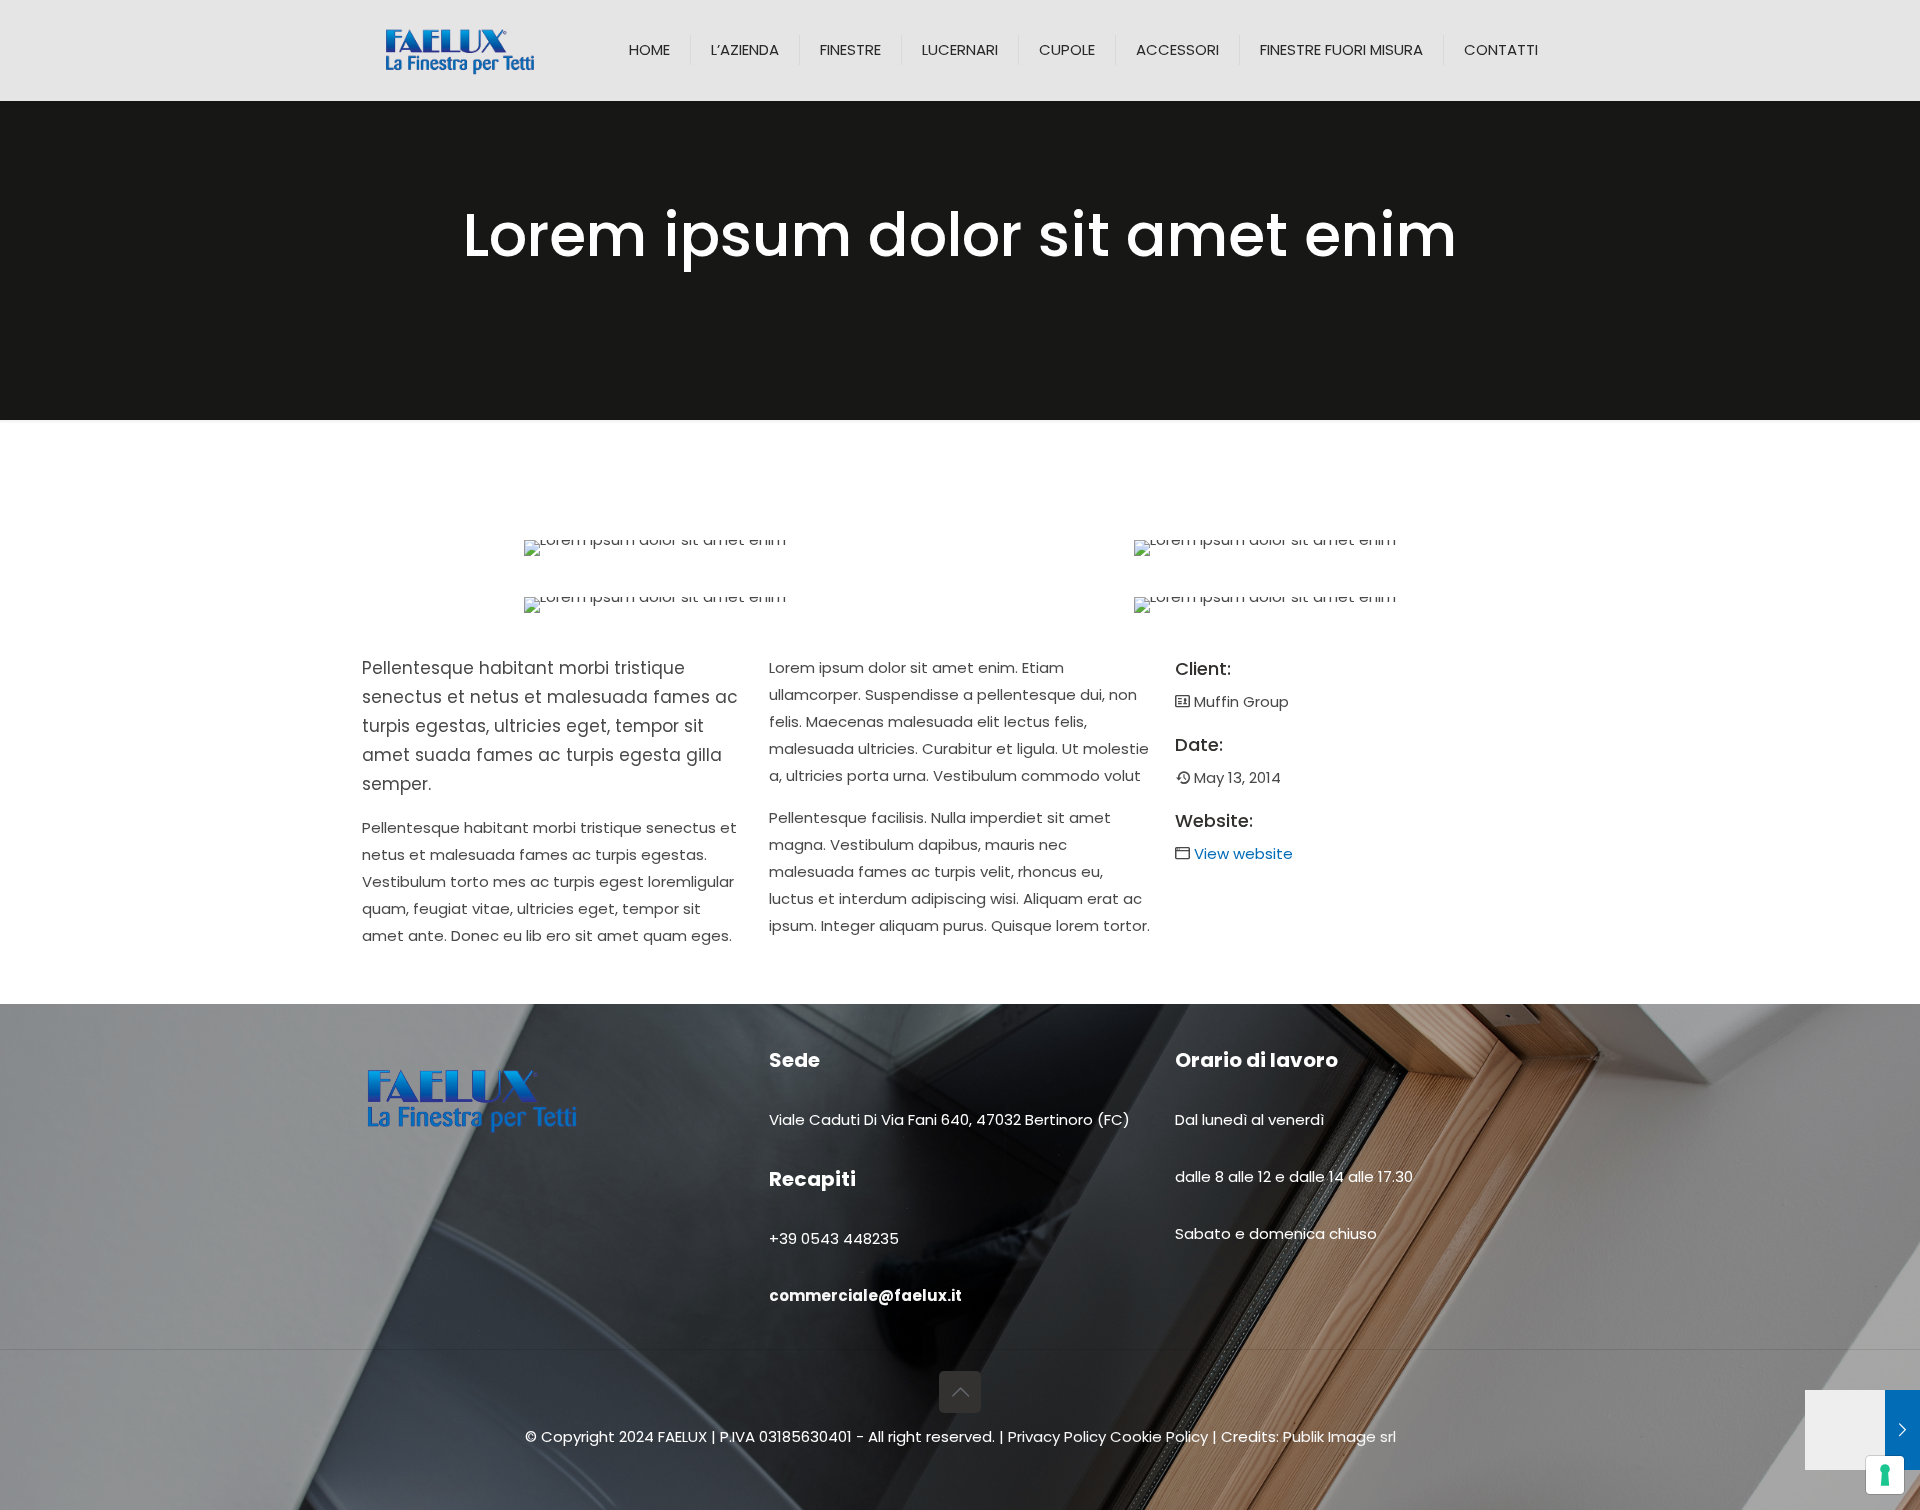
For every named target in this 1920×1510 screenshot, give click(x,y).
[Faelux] (460, 50)
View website (1243, 853)
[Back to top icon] (960, 1392)
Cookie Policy (1159, 1436)
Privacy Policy (1059, 1436)
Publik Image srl (1339, 1436)
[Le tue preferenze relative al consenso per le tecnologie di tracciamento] (1885, 1475)
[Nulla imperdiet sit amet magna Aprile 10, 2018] (1862, 1430)
